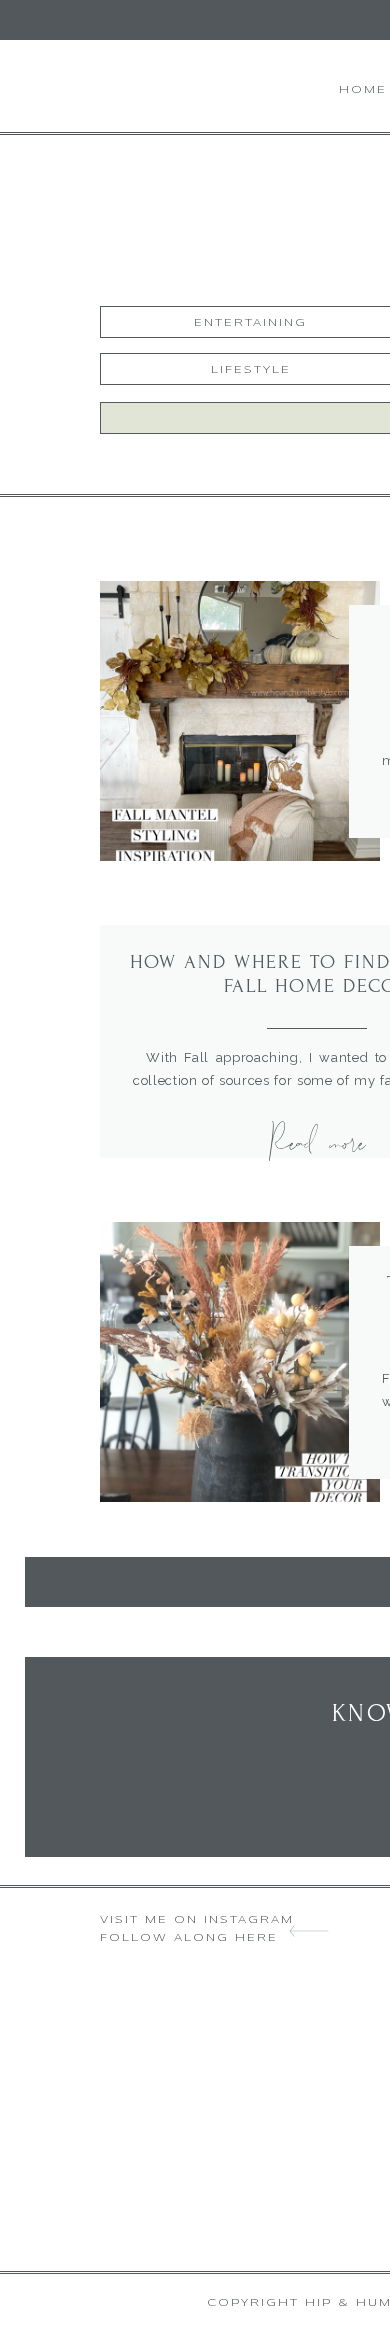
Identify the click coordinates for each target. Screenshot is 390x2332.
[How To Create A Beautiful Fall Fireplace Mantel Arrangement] (240, 721)
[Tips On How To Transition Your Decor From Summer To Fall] (240, 1362)
